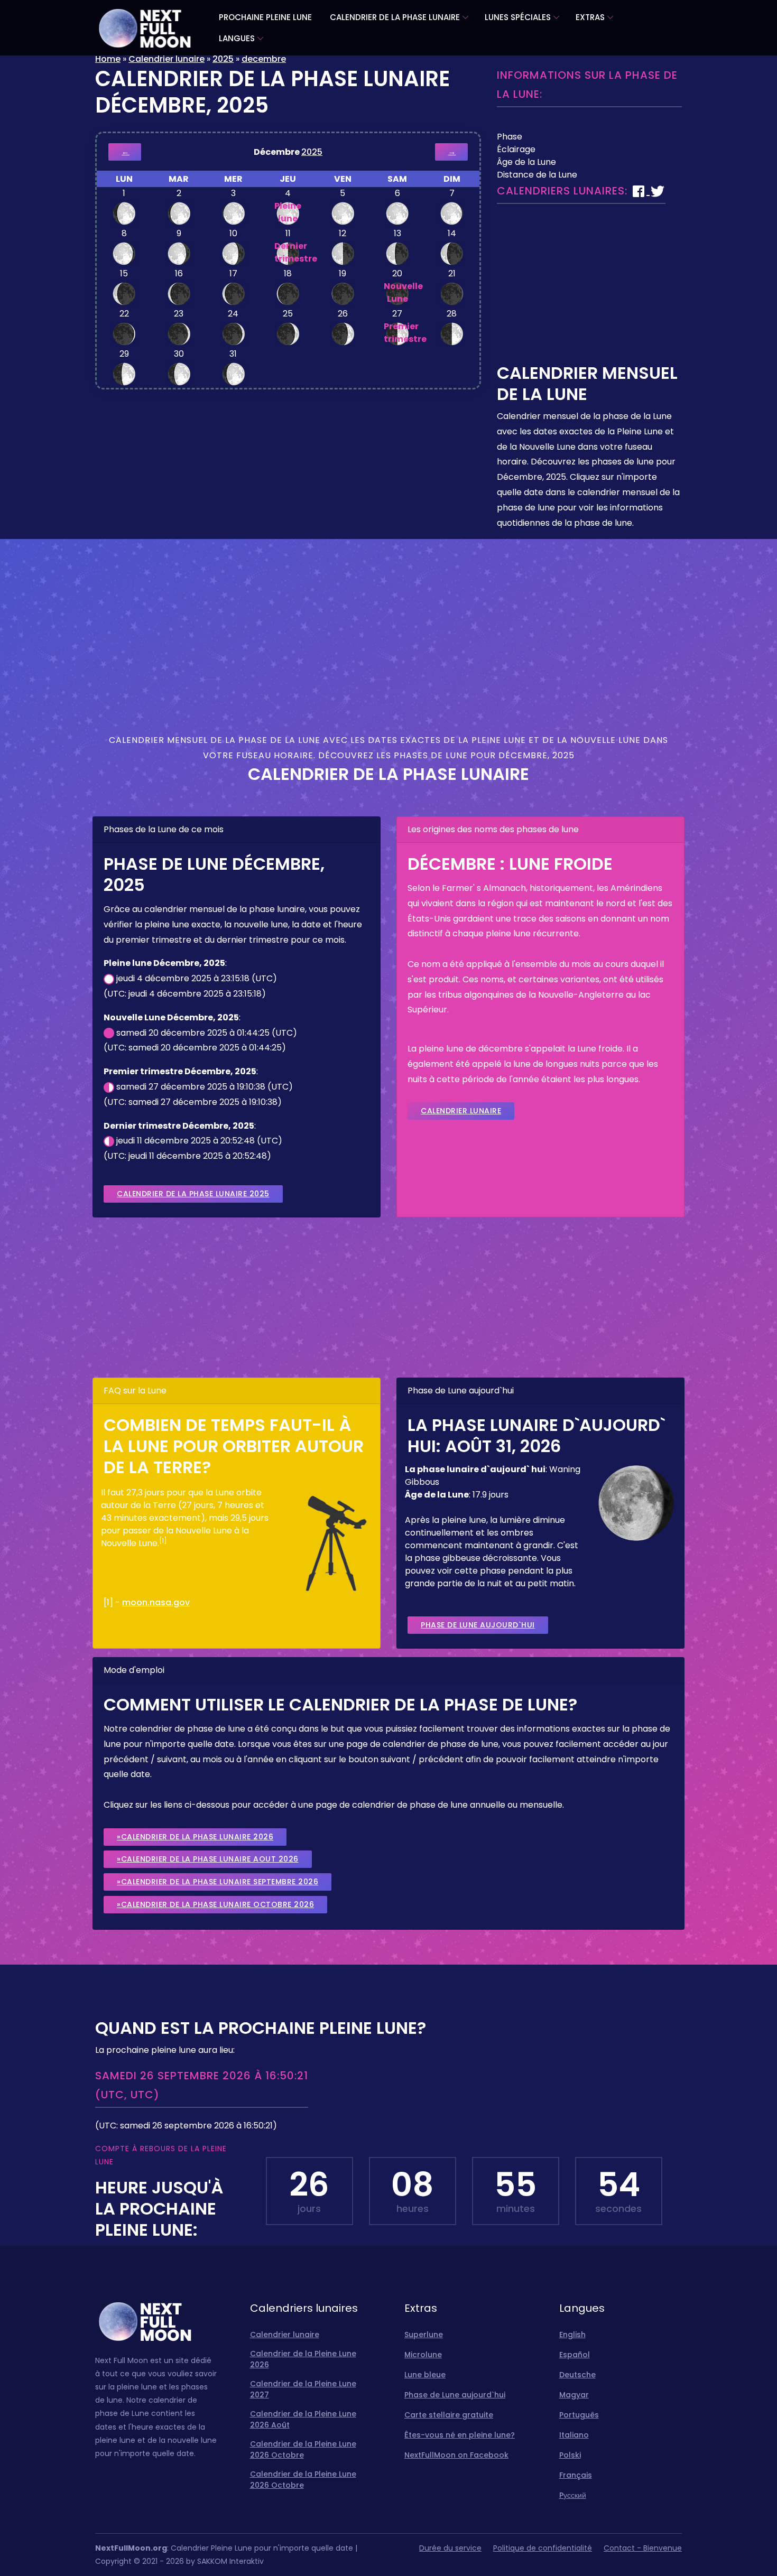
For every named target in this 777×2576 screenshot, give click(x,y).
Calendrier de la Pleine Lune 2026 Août (303, 2419)
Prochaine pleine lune (265, 17)
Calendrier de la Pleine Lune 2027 (303, 2389)
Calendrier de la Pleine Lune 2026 (303, 2359)
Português (579, 2415)
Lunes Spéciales (518, 17)
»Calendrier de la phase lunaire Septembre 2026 (218, 1882)
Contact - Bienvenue (643, 2548)
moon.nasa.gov (156, 1602)
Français (576, 2475)
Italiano (574, 2435)
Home (108, 59)
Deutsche (577, 2375)
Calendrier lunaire (166, 59)
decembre (264, 59)
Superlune (424, 2335)
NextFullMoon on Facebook (456, 2455)
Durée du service (450, 2548)
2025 (223, 59)
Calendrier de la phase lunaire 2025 (193, 1194)
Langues (237, 38)
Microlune (423, 2355)
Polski (570, 2455)
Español (575, 2355)
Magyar (574, 2395)
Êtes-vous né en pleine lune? (460, 2435)
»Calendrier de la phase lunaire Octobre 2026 (215, 1904)
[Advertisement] (589, 289)
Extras (590, 17)
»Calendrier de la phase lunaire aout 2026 (208, 1859)
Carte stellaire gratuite (449, 2415)
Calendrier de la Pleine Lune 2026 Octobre (303, 2449)
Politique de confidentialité (543, 2548)
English (572, 2335)
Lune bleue (425, 2375)
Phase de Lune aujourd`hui (478, 1625)
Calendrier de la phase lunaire (395, 17)
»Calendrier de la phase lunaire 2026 (195, 1837)
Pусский (573, 2495)
